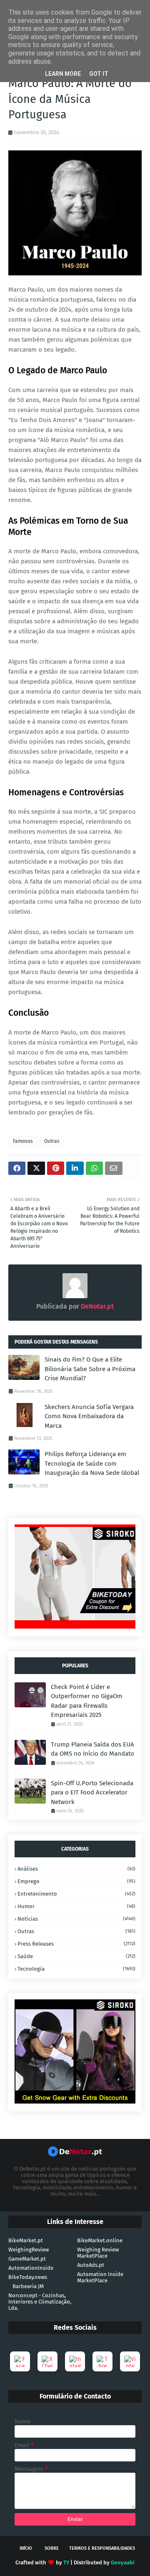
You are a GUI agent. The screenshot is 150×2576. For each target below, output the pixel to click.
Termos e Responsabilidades (102, 2548)
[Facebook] (20, 2361)
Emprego (76, 1881)
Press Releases (76, 1944)
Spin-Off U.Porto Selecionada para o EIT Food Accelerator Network (92, 1793)
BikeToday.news (28, 2277)
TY (66, 2562)
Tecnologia (76, 1969)
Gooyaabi (123, 2562)
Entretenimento (76, 1894)
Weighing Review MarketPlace (98, 2253)
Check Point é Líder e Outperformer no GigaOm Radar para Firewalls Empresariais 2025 (87, 1701)
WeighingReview (29, 2250)
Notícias (76, 1919)
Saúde (76, 1956)
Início (26, 2548)
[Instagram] (75, 2361)
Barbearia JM (28, 2286)
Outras (52, 1141)
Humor (76, 1906)
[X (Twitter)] (47, 2361)
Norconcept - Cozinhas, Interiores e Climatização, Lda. (40, 2302)
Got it (99, 74)
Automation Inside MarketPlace (100, 2277)
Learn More (63, 74)
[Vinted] (130, 2361)
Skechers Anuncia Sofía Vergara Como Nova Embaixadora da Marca (89, 1416)
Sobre (52, 2548)
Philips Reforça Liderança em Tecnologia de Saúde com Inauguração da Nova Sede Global (92, 1463)
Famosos (23, 1141)
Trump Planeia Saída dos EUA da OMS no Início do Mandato (92, 1749)
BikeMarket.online (100, 2240)
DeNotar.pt (96, 1306)
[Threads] (102, 2361)
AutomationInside (31, 2268)
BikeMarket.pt (26, 2240)
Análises (76, 1869)
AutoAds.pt (91, 2265)
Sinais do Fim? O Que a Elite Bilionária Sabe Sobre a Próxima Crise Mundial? (90, 1369)
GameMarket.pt (27, 2259)
